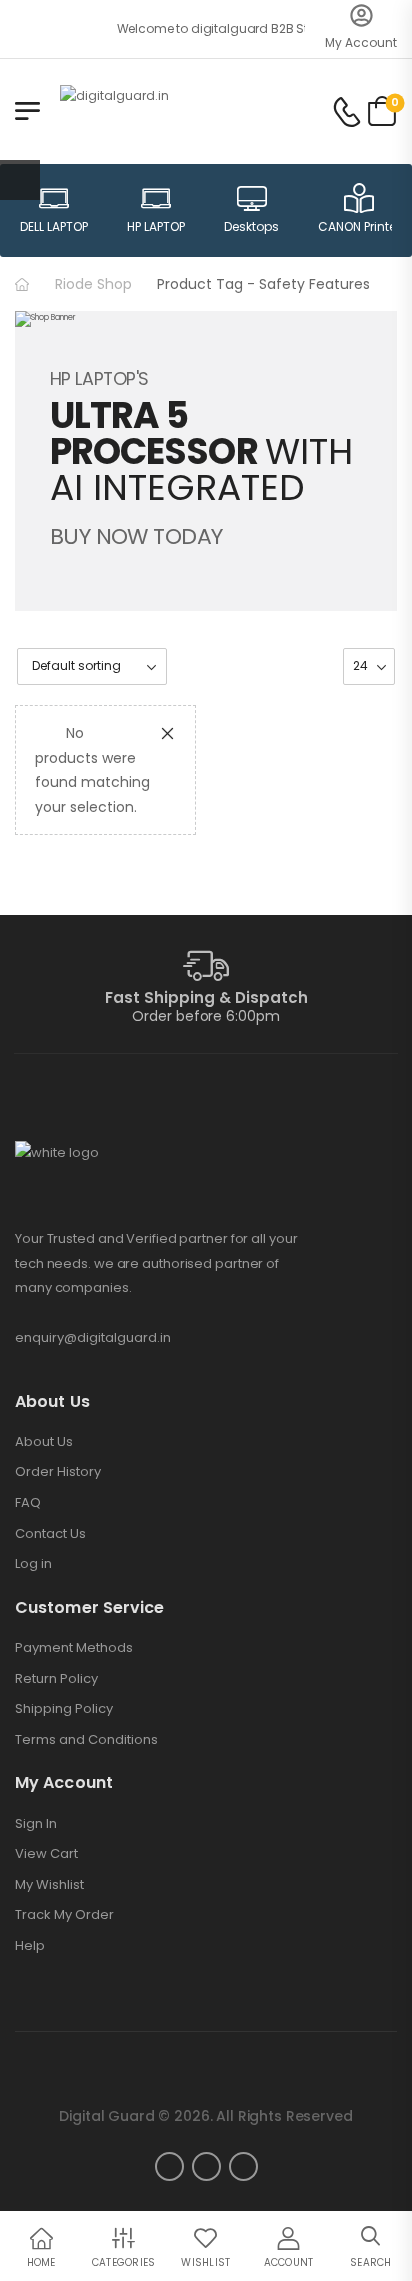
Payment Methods (74, 1648)
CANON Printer (359, 226)
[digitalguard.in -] (136, 110)
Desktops (251, 226)
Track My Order (64, 1915)
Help (30, 1946)
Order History (58, 1472)
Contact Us (50, 1534)
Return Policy (56, 1679)
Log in (33, 1564)
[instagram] (206, 2166)
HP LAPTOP (156, 226)
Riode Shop (93, 284)
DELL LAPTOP (54, 226)
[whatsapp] (243, 2166)
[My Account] (361, 15)
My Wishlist (49, 1885)
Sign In (36, 1824)
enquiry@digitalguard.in (93, 1337)
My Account (361, 42)
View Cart (46, 1854)
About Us (44, 1442)
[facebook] (169, 2166)
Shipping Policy (64, 1709)
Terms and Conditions (86, 1740)
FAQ (28, 1503)
